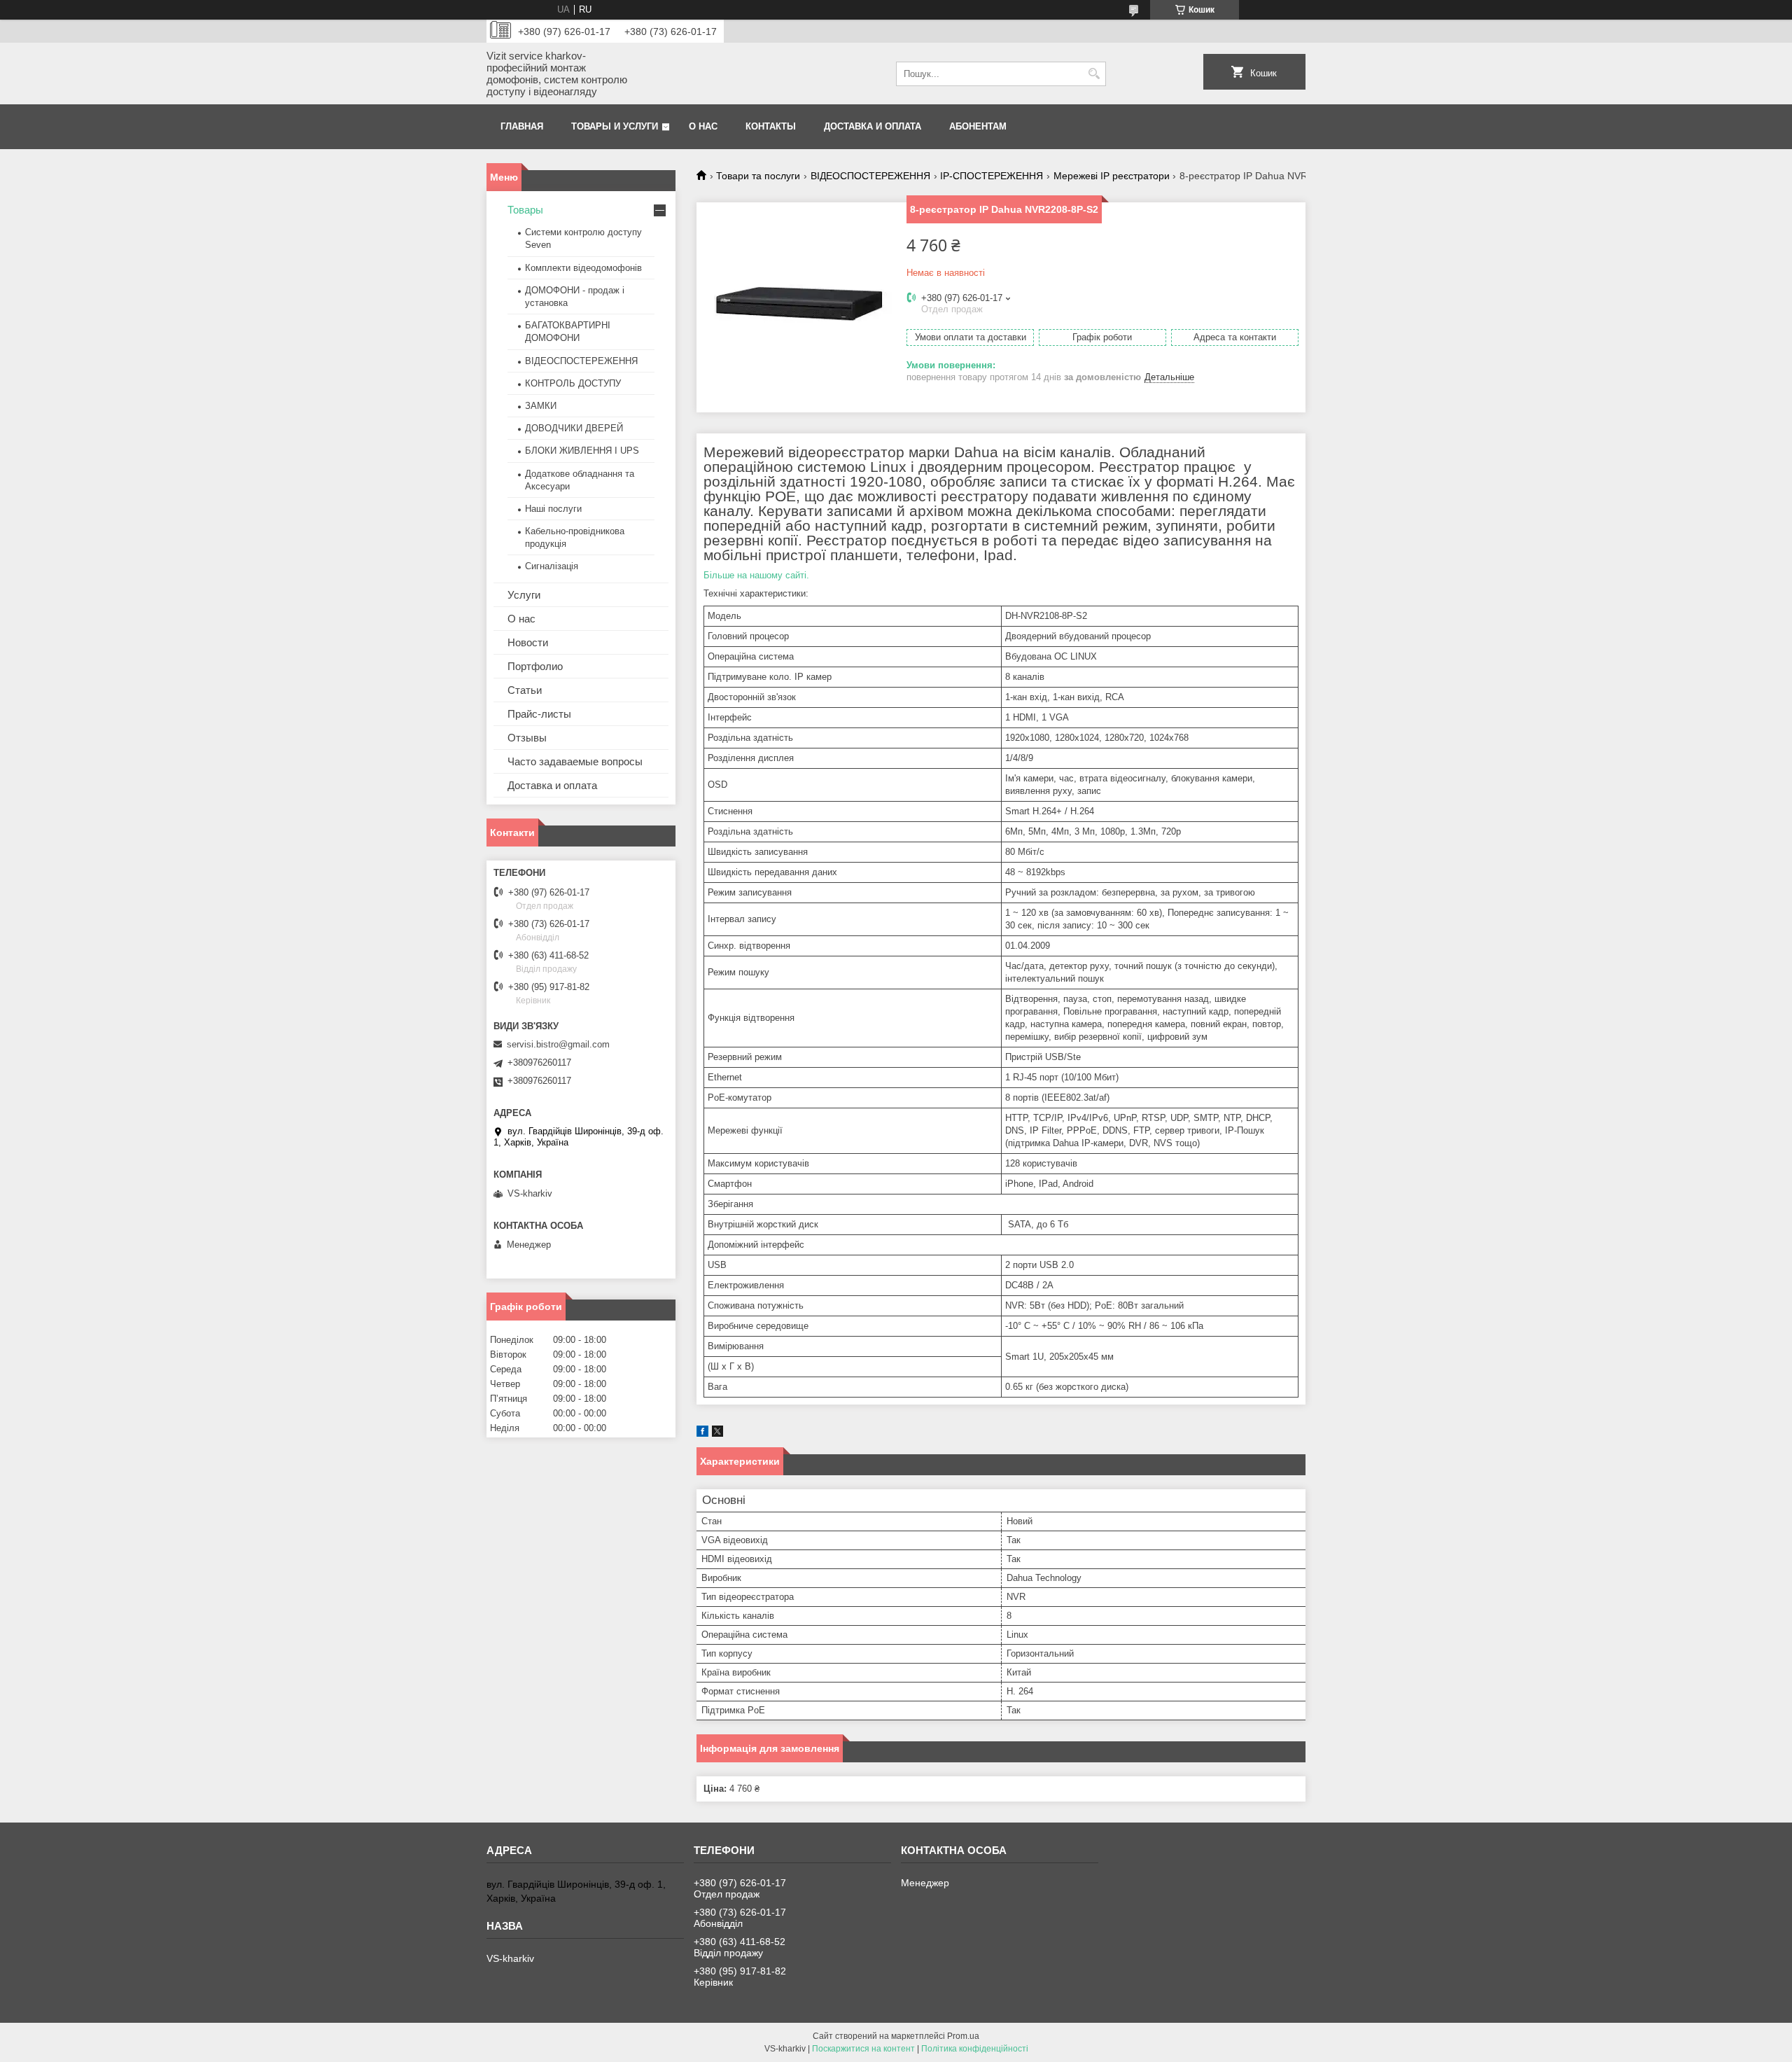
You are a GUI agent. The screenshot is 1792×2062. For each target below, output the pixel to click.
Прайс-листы (539, 714)
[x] (717, 1434)
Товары (525, 210)
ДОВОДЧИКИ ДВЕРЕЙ (574, 428)
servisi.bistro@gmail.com (558, 1044)
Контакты (771, 126)
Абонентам (978, 126)
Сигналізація (552, 566)
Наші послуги (553, 509)
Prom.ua (963, 2036)
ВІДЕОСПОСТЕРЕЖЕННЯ (870, 176)
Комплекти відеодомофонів (583, 268)
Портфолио (535, 666)
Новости (528, 642)
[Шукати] (1094, 74)
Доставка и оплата (873, 126)
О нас (703, 126)
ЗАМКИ (541, 406)
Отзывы (527, 738)
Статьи (525, 690)
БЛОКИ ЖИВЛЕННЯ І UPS (582, 451)
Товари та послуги (758, 176)
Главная (522, 126)
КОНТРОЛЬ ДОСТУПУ (573, 383)
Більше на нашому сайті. (756, 575)
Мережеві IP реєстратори (1112, 176)
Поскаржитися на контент (863, 2049)
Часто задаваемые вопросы (575, 761)
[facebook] (702, 1434)
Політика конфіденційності (975, 2049)
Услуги (524, 595)
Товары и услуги (615, 126)
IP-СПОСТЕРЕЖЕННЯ (992, 176)
